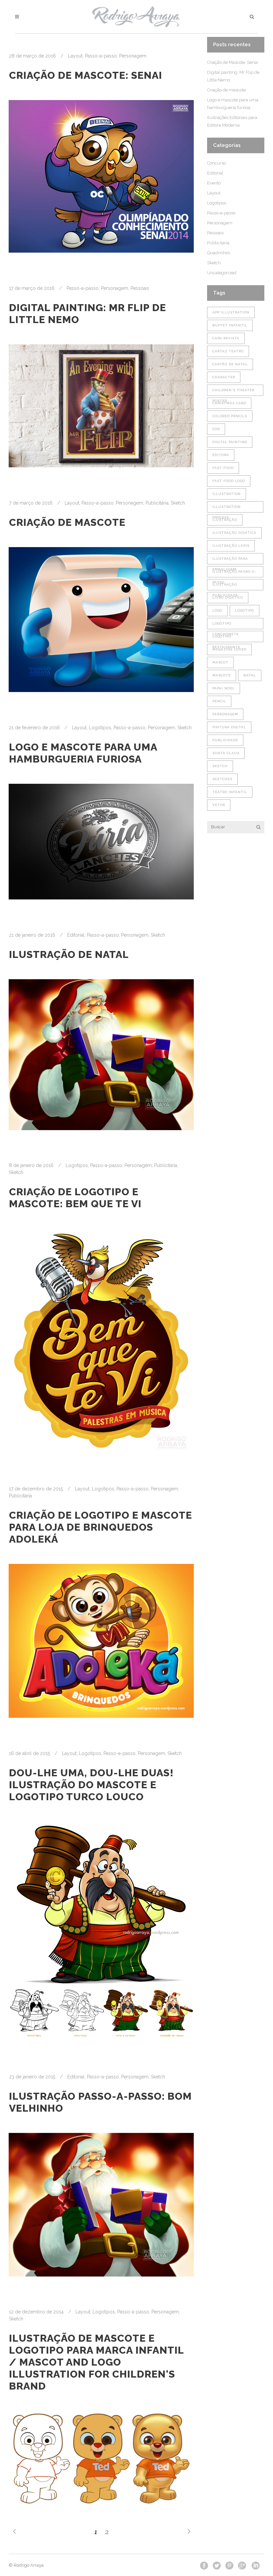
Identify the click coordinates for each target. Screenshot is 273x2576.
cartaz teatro (228, 351)
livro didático (228, 597)
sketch (220, 766)
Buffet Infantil (230, 325)
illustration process (227, 509)
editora (221, 455)
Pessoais (140, 288)
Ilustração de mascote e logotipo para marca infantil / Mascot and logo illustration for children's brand (96, 2362)
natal (250, 675)
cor (216, 429)
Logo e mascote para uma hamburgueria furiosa (83, 753)
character (224, 377)
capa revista (226, 338)
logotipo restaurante (226, 638)
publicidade (225, 740)
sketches (222, 779)
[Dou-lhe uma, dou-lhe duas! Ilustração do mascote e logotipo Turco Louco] (101, 1931)
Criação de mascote (67, 522)
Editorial (76, 935)
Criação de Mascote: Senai (86, 75)
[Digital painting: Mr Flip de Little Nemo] (101, 406)
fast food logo (229, 481)
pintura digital (229, 727)
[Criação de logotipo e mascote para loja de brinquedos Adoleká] (101, 1641)
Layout (75, 56)
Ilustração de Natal (69, 954)
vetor (219, 805)
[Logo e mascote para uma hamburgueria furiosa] (101, 842)
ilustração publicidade (225, 586)
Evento (214, 183)
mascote (222, 675)
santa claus (226, 753)
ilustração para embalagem (230, 561)
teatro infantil (230, 792)
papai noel (224, 688)
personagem (225, 714)
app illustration (231, 312)
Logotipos (100, 728)
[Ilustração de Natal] (101, 1055)
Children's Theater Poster (233, 392)
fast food (223, 468)
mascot (220, 662)
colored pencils (230, 416)
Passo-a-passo (101, 56)
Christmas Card (229, 403)
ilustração (225, 520)
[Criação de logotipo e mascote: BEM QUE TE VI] (101, 1341)
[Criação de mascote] (101, 620)
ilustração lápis (231, 546)
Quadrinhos (219, 253)
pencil (219, 701)
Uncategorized (222, 273)
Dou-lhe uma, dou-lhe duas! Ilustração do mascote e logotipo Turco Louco (91, 1785)
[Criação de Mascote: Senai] (101, 176)
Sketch (178, 503)
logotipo (245, 610)
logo (217, 610)
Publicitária (157, 503)
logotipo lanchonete (226, 625)
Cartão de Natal (230, 364)
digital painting (230, 442)
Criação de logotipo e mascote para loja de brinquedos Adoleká (101, 1527)
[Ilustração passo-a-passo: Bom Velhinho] (101, 2205)
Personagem (133, 56)
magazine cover (229, 649)
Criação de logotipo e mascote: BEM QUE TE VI (75, 1198)
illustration (227, 494)
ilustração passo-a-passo (234, 574)
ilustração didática (234, 533)
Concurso (216, 163)
